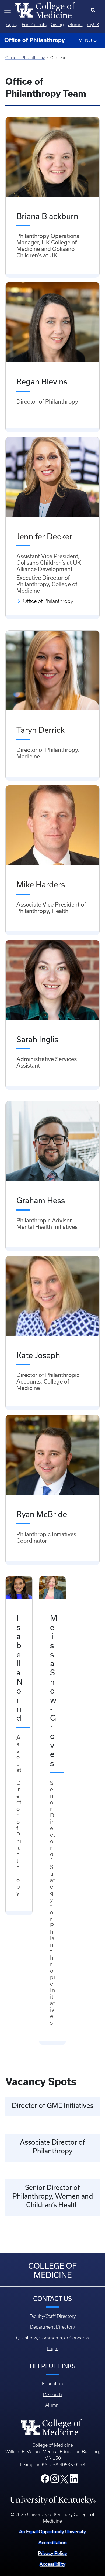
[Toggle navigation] (8, 10)
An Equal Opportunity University (52, 2532)
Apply (12, 25)
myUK (93, 25)
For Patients (34, 25)
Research (52, 2394)
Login (53, 2349)
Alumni (75, 25)
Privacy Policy (52, 2553)
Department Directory (52, 2327)
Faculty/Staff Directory (52, 2316)
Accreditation (52, 2542)
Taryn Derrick (41, 730)
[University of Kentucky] (53, 2500)
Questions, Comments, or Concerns (53, 2338)
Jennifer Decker (44, 536)
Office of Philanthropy (25, 58)
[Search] (94, 10)
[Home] (45, 10)
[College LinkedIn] (74, 2480)
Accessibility (52, 2564)
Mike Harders (41, 884)
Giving (57, 25)
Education (52, 2384)
